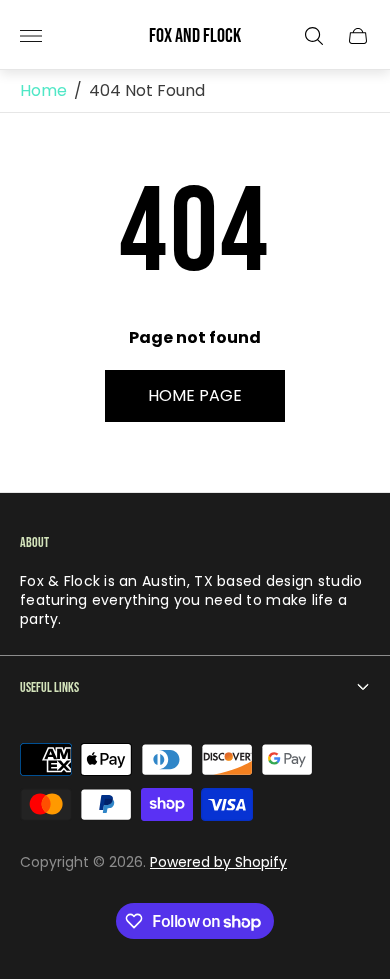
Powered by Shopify (218, 862)
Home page (195, 395)
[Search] (314, 36)
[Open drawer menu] (31, 36)
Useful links (49, 687)
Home (43, 91)
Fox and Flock (195, 36)
